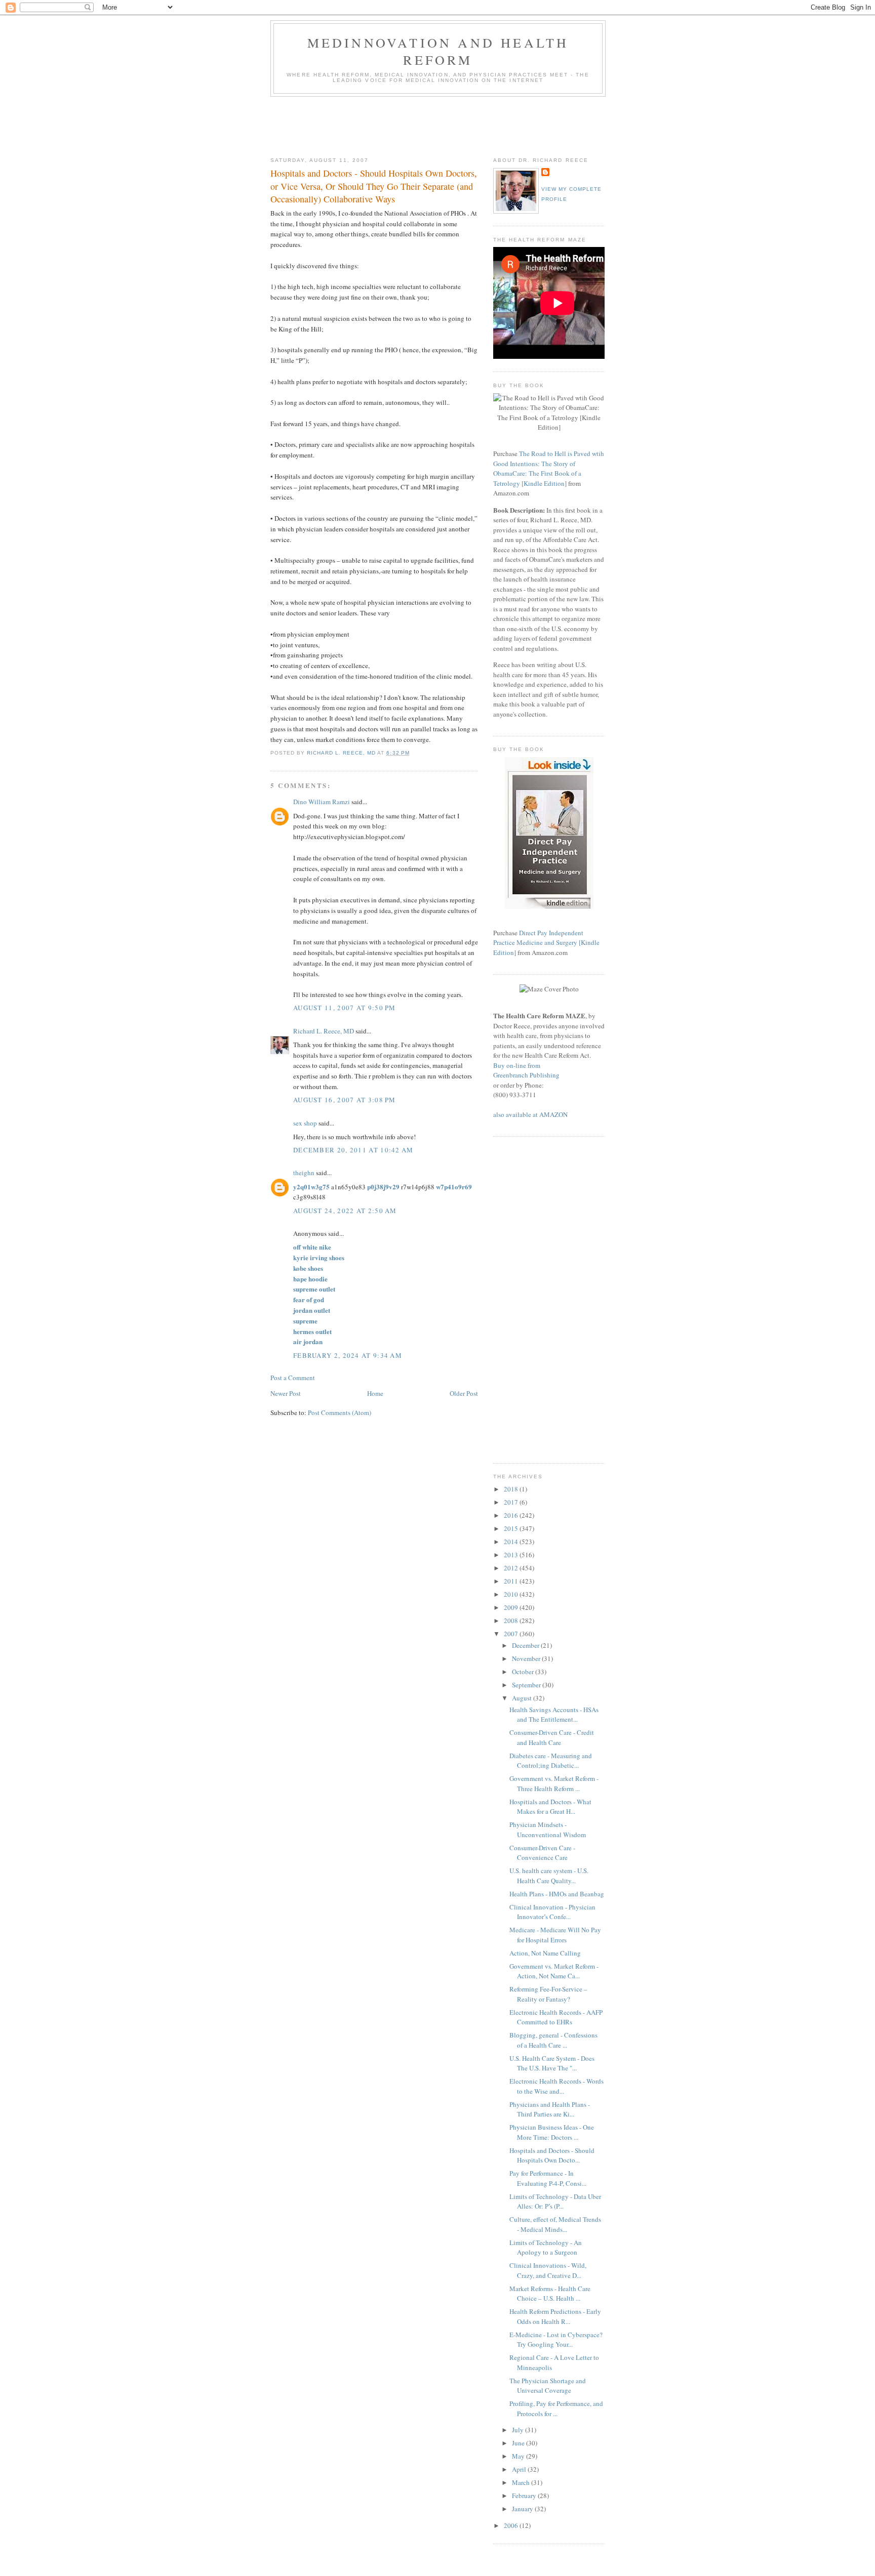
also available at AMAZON (530, 1114)
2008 (512, 1621)
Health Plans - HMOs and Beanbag (557, 1894)
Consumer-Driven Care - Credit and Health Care (552, 1737)
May (519, 2456)
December (526, 1645)
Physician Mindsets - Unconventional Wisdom (548, 1830)
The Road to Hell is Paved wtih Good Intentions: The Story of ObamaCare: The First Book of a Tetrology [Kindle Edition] (549, 468)
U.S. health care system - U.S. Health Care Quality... (549, 1876)
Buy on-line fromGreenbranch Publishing (526, 1070)
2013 (512, 1555)
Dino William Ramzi (322, 802)
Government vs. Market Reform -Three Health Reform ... (554, 1783)
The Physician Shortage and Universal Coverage (548, 2386)
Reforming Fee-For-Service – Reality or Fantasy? (548, 1994)
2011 (512, 1581)
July (519, 2430)
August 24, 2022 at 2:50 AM (345, 1211)
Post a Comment (293, 1378)
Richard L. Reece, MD (324, 1031)
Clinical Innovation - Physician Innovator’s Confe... (552, 1912)
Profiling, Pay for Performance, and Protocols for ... (556, 2408)
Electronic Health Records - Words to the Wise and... (556, 2086)
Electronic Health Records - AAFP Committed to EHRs (556, 2017)
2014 (512, 1542)
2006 (512, 2525)
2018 (512, 1489)
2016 (512, 1515)
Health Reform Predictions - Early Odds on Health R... (555, 2316)
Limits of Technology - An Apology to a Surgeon (546, 2248)
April (520, 2469)
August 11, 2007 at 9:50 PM (345, 1008)
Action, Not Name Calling (545, 1953)
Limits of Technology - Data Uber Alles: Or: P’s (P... (555, 2201)
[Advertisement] (455, 124)
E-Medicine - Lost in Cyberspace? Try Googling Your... (556, 2340)
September (527, 1685)
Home (375, 1393)
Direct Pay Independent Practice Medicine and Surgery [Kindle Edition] (546, 943)
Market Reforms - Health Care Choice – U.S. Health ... (550, 2294)
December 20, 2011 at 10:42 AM (353, 1150)
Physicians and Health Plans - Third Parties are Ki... (550, 2109)
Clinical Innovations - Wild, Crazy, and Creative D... (548, 2270)
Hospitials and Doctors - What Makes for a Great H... (550, 1807)
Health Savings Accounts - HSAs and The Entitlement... (554, 1715)
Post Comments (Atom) (340, 1412)
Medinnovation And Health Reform (438, 51)
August (523, 1698)
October (524, 1672)
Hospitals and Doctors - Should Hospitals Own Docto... (552, 2155)
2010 (512, 1594)
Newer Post (286, 1393)
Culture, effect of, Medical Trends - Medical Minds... (555, 2224)
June (519, 2443)
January (523, 2509)
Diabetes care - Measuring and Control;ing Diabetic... (551, 1761)
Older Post (464, 1393)
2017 (512, 1502)
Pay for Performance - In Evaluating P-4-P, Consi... (548, 2178)
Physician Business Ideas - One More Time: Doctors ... (552, 2132)
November (527, 1658)
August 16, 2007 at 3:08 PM (345, 1100)
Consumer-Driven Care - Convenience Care (542, 1853)
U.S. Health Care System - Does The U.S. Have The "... (552, 2063)
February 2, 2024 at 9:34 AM (348, 1355)
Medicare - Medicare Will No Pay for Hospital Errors (555, 1935)
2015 (512, 1528)
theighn (304, 1173)
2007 (512, 1634)
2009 (512, 1607)
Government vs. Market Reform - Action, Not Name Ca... (554, 1971)
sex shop (305, 1123)
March (522, 2482)
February (525, 2496)
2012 (512, 1568)
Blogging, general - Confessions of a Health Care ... (553, 2040)
